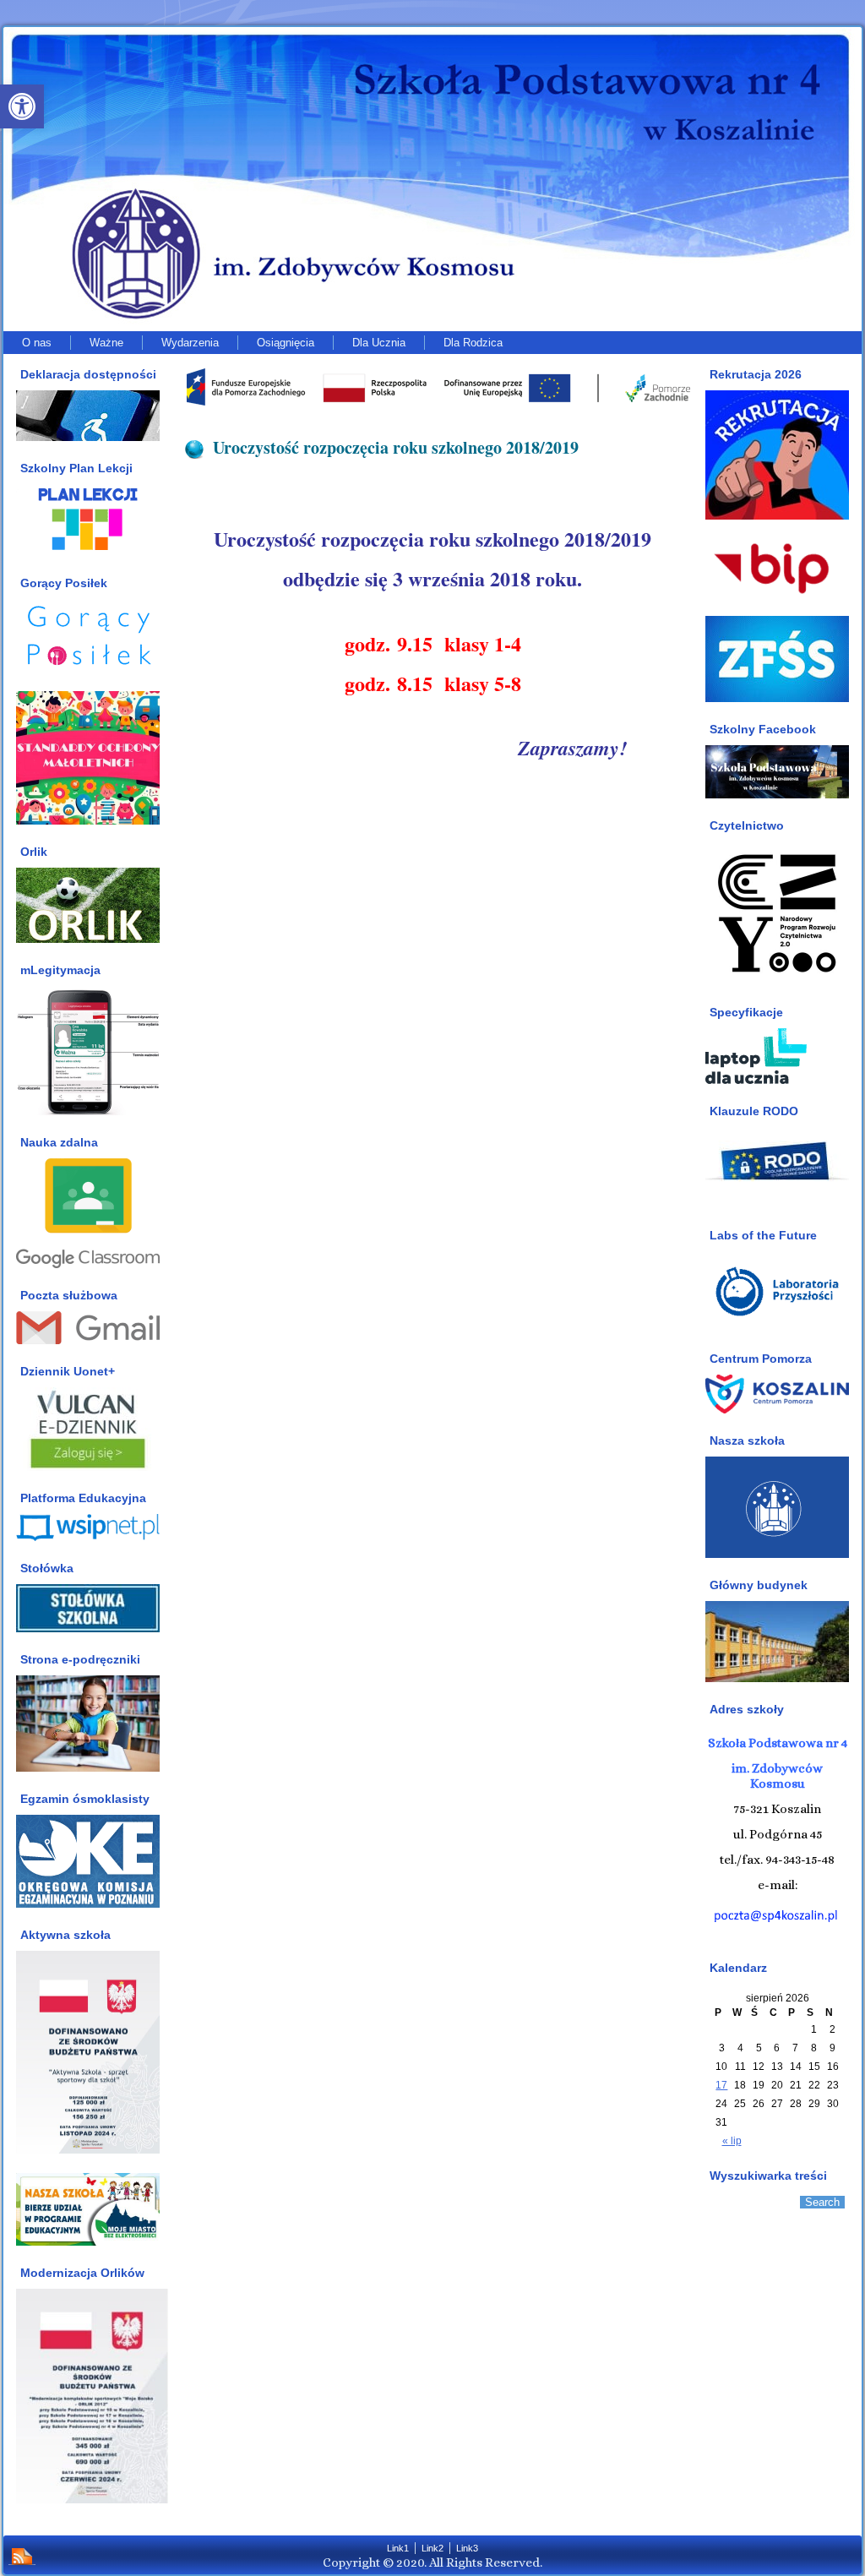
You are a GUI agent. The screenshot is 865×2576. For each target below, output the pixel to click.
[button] (22, 106)
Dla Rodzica (473, 343)
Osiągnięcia (286, 343)
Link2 (432, 2548)
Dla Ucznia (379, 343)
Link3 (467, 2548)
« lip (732, 2141)
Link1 (398, 2548)
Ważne (106, 343)
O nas (37, 343)
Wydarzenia (190, 343)
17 (721, 2085)
